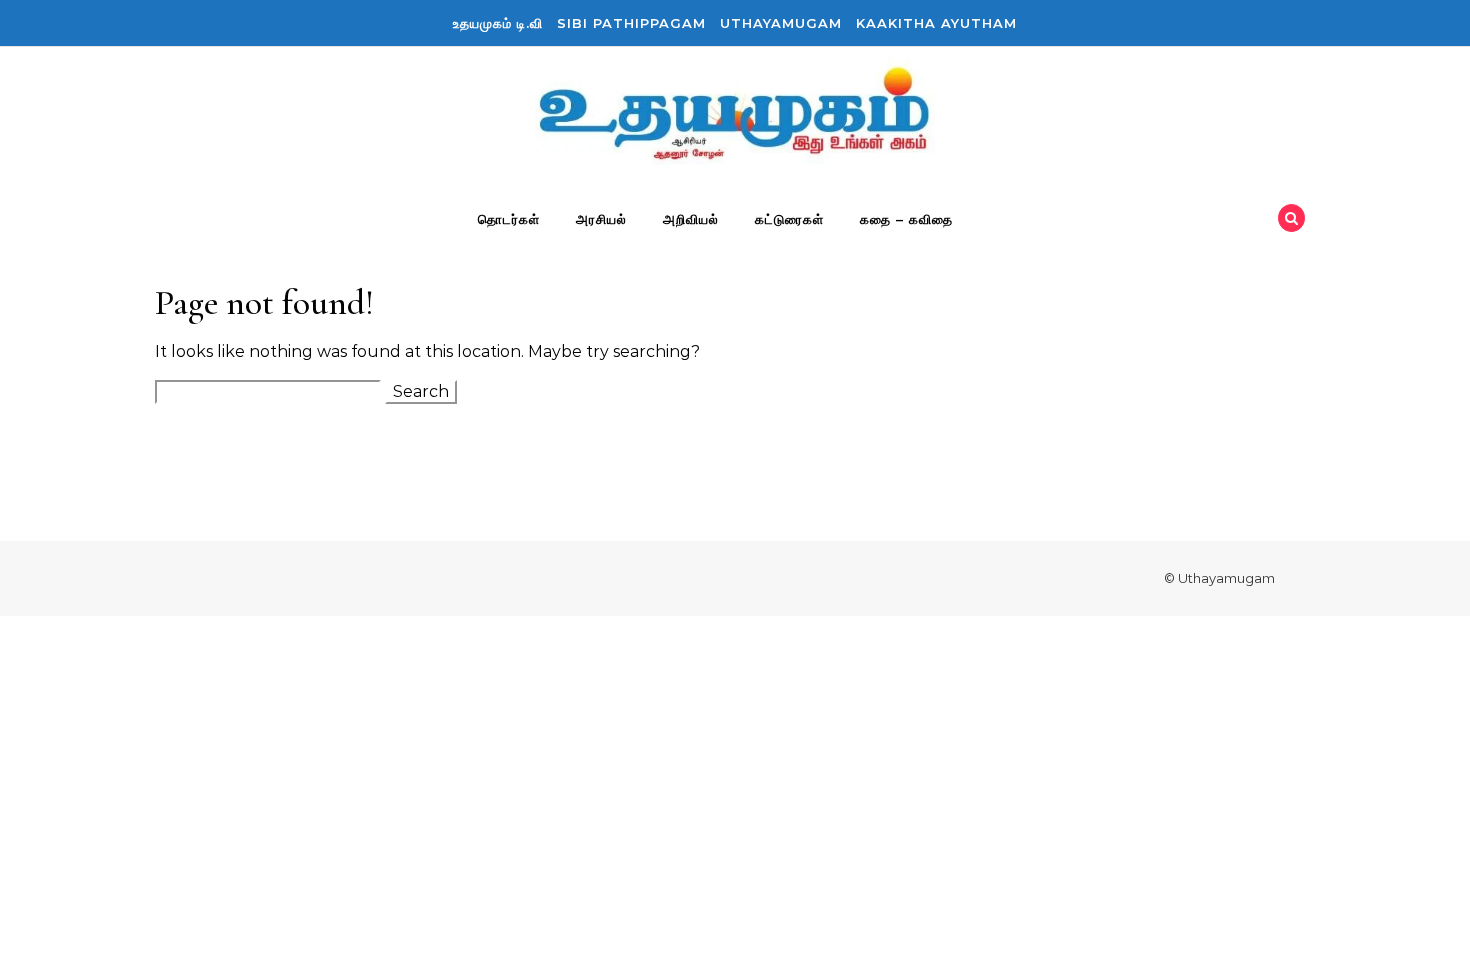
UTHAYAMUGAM (781, 23)
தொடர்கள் (509, 219)
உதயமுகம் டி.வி (498, 23)
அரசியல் (601, 219)
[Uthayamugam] (735, 118)
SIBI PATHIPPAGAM (631, 23)
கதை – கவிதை (906, 219)
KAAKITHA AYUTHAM (936, 23)
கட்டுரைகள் (789, 219)
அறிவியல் (691, 219)
